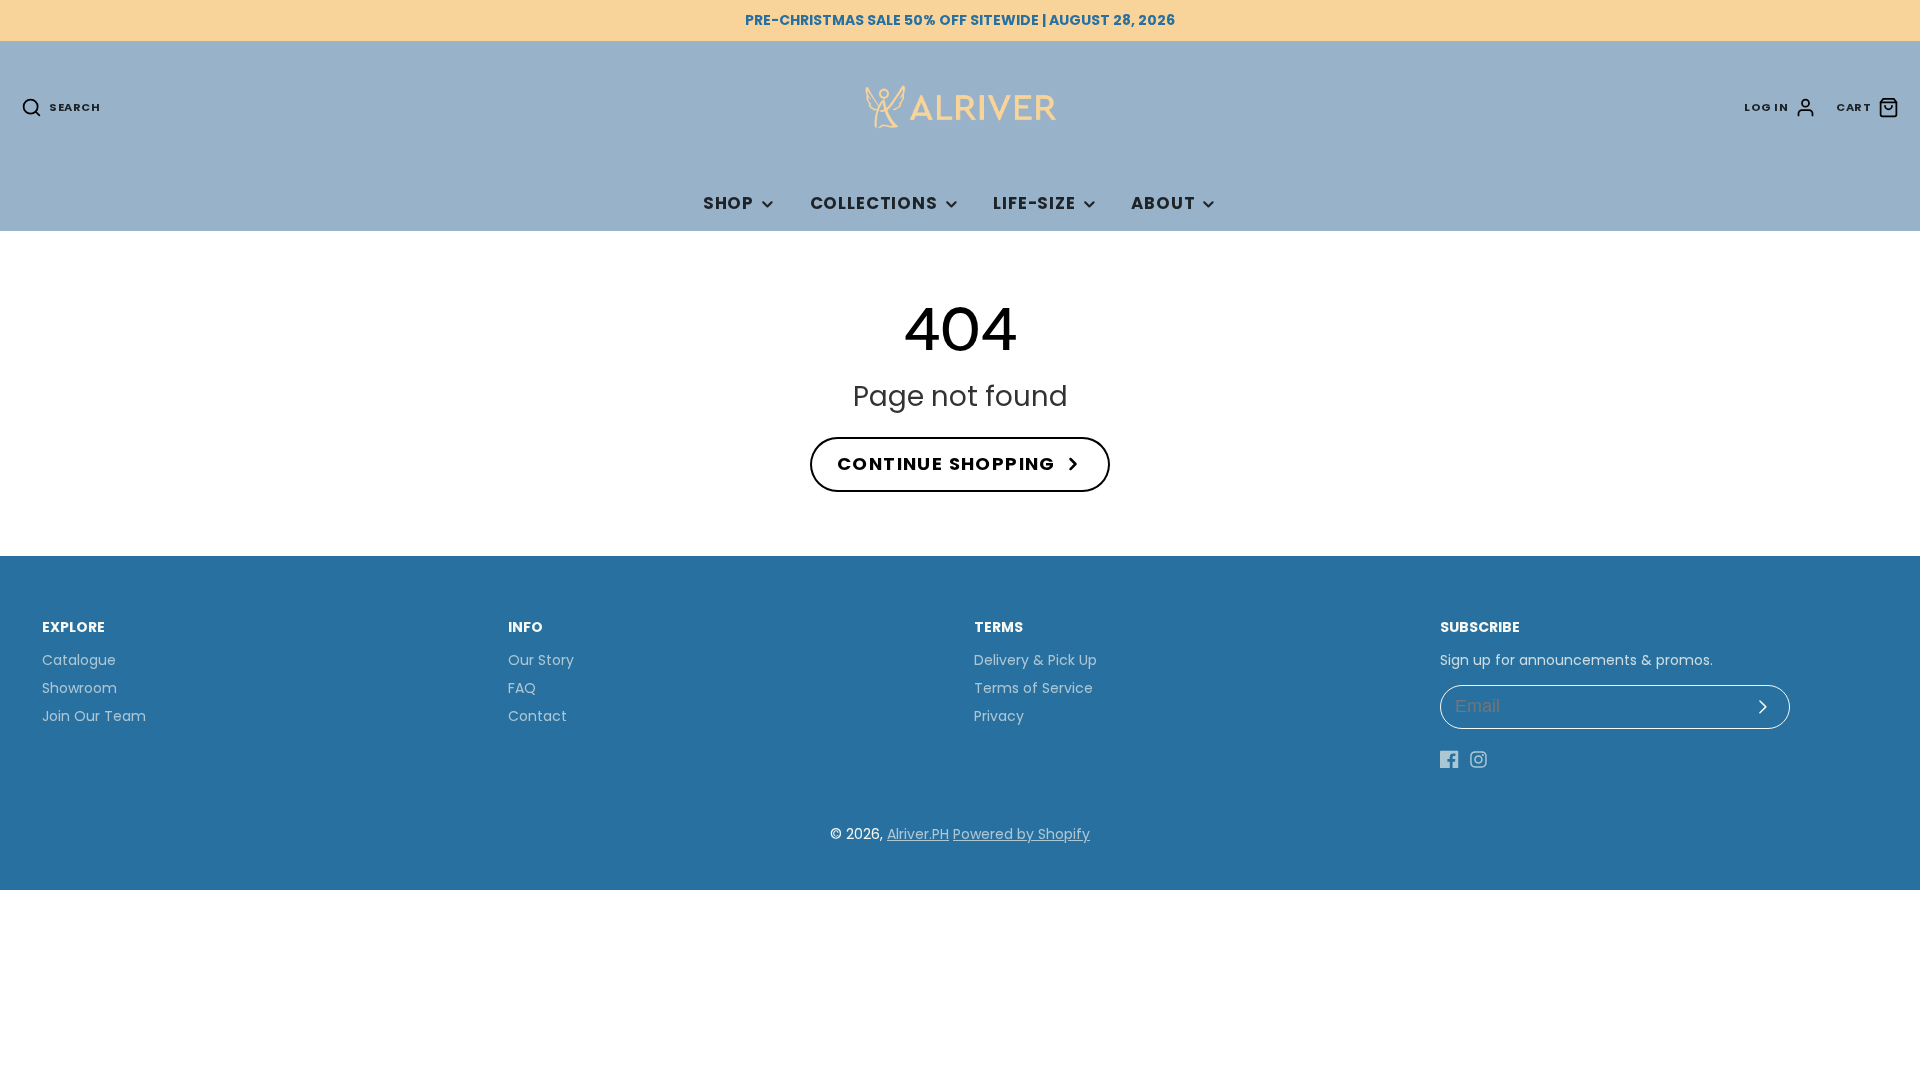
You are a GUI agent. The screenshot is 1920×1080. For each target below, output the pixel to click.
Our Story (541, 660)
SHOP (728, 203)
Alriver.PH (918, 834)
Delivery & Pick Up (1035, 660)
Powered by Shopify (1021, 834)
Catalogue (79, 660)
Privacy (999, 716)
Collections (874, 203)
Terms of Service (1033, 688)
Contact (537, 716)
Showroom (79, 688)
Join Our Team (94, 716)
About (1163, 203)
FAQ (522, 688)
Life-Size (1034, 203)
